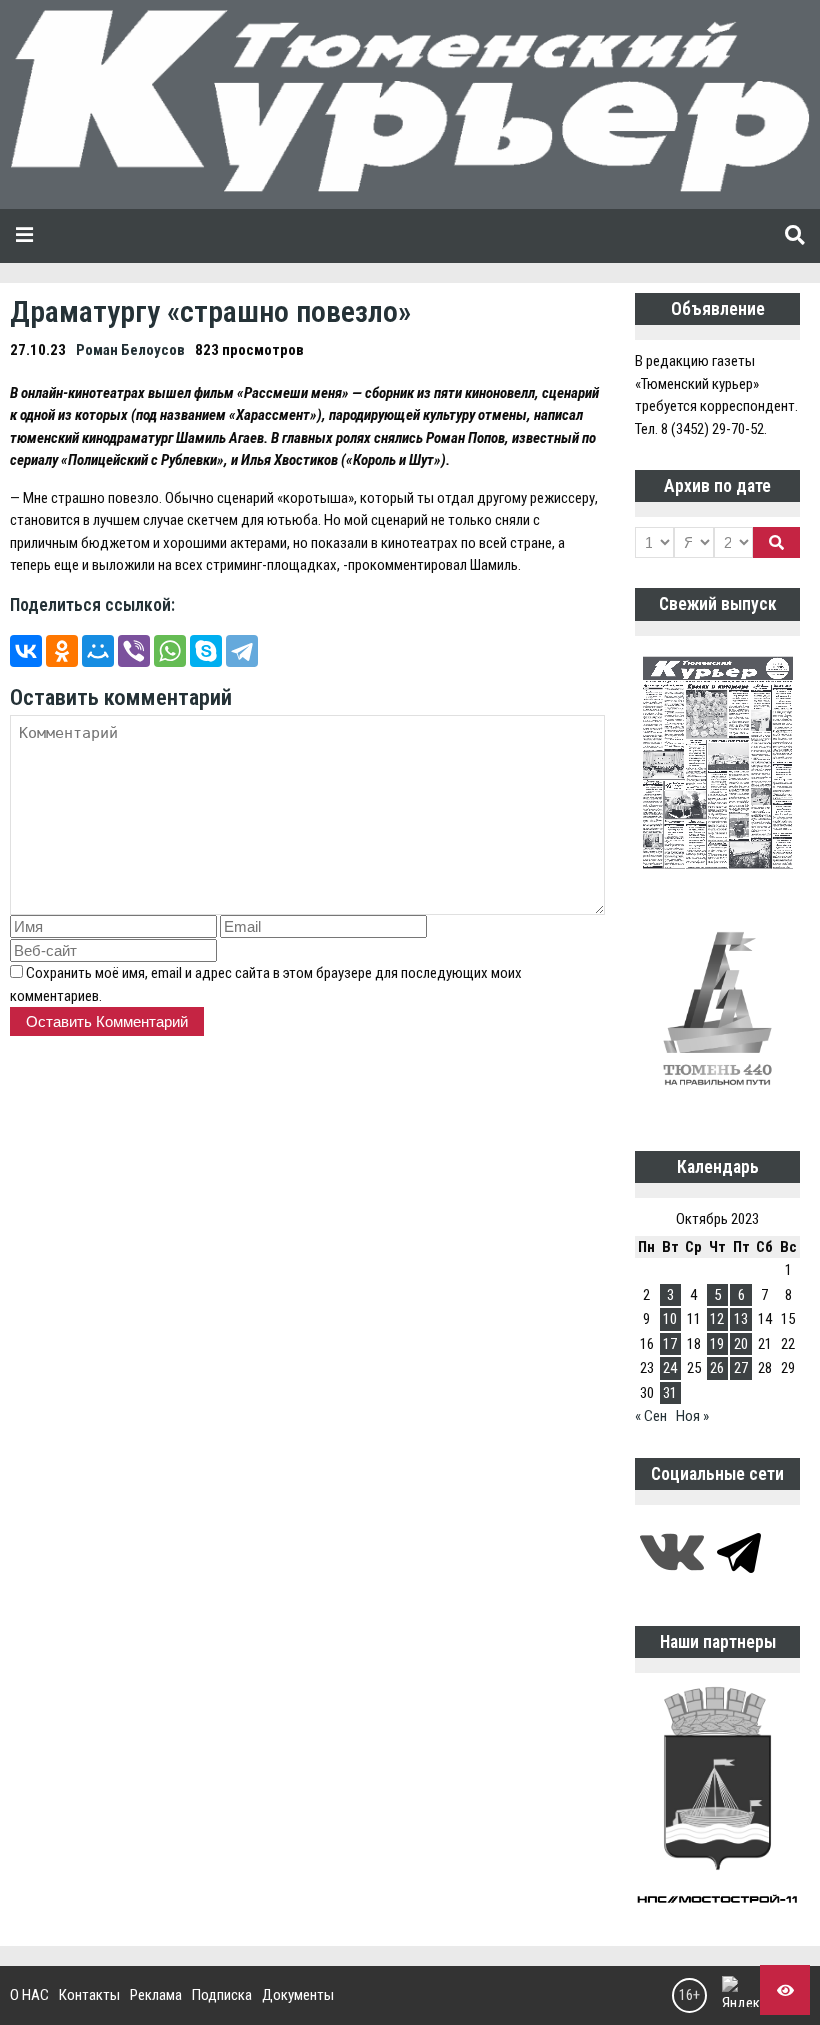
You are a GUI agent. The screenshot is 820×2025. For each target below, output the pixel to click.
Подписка (222, 1995)
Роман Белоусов (130, 350)
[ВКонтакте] (26, 651)
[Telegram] (242, 651)
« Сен (651, 1416)
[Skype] (206, 651)
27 (741, 1368)
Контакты (89, 1995)
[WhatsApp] (170, 651)
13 (741, 1319)
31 (670, 1393)
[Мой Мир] (98, 651)
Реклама (156, 1995)
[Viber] (134, 651)
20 (741, 1344)
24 (670, 1368)
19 (717, 1344)
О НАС (29, 1995)
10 (670, 1319)
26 (717, 1368)
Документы (298, 1995)
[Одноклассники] (62, 651)
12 (717, 1319)
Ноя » (692, 1416)
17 (670, 1344)
